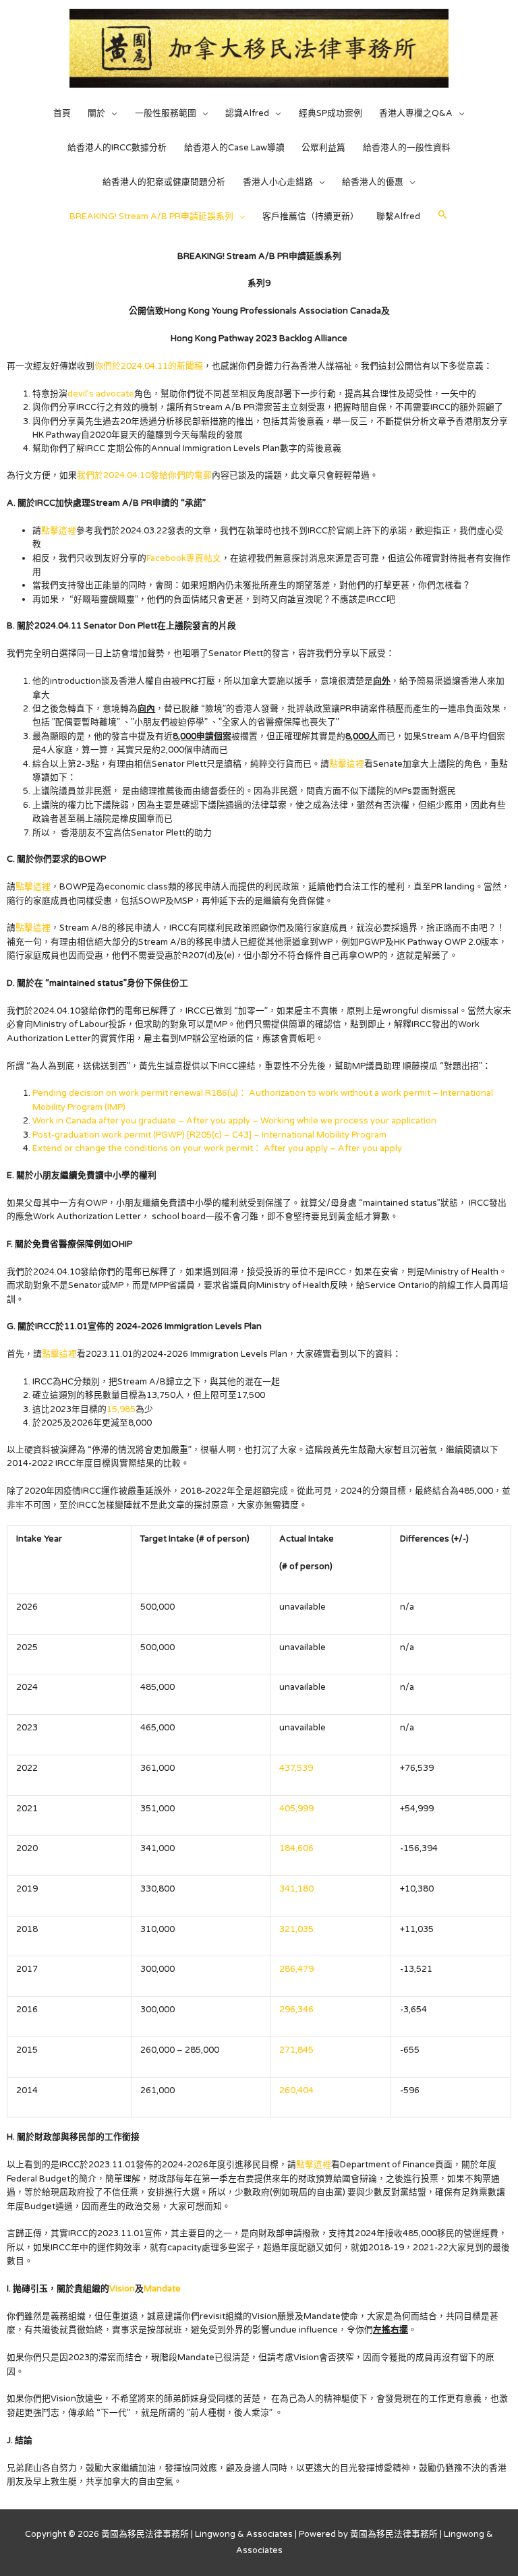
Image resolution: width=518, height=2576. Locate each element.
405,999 (296, 1809)
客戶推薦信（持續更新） (311, 216)
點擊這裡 (59, 531)
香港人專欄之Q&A (416, 113)
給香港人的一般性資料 (407, 148)
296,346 (296, 2010)
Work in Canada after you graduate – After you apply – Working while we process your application (234, 1121)
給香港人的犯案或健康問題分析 (164, 182)
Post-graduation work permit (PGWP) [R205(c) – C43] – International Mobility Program (209, 1135)
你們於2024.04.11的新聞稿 (149, 366)
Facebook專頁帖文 (184, 558)
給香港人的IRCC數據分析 (117, 148)
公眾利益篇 (323, 148)
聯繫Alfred (398, 216)
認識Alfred (247, 113)
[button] (443, 215)
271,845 (296, 2050)
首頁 (62, 113)
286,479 (296, 1969)
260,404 (296, 2090)
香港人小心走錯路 (278, 182)
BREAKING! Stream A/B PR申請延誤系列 (151, 216)
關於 (96, 113)
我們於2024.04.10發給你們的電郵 (144, 475)
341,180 (296, 1889)
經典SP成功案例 (330, 113)
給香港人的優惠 (373, 182)
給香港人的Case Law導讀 (234, 148)
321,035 (296, 1929)
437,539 (296, 1768)
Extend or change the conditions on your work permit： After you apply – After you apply (217, 1148)
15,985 (121, 1409)
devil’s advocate (101, 394)
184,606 (296, 1848)
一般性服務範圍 (166, 113)
